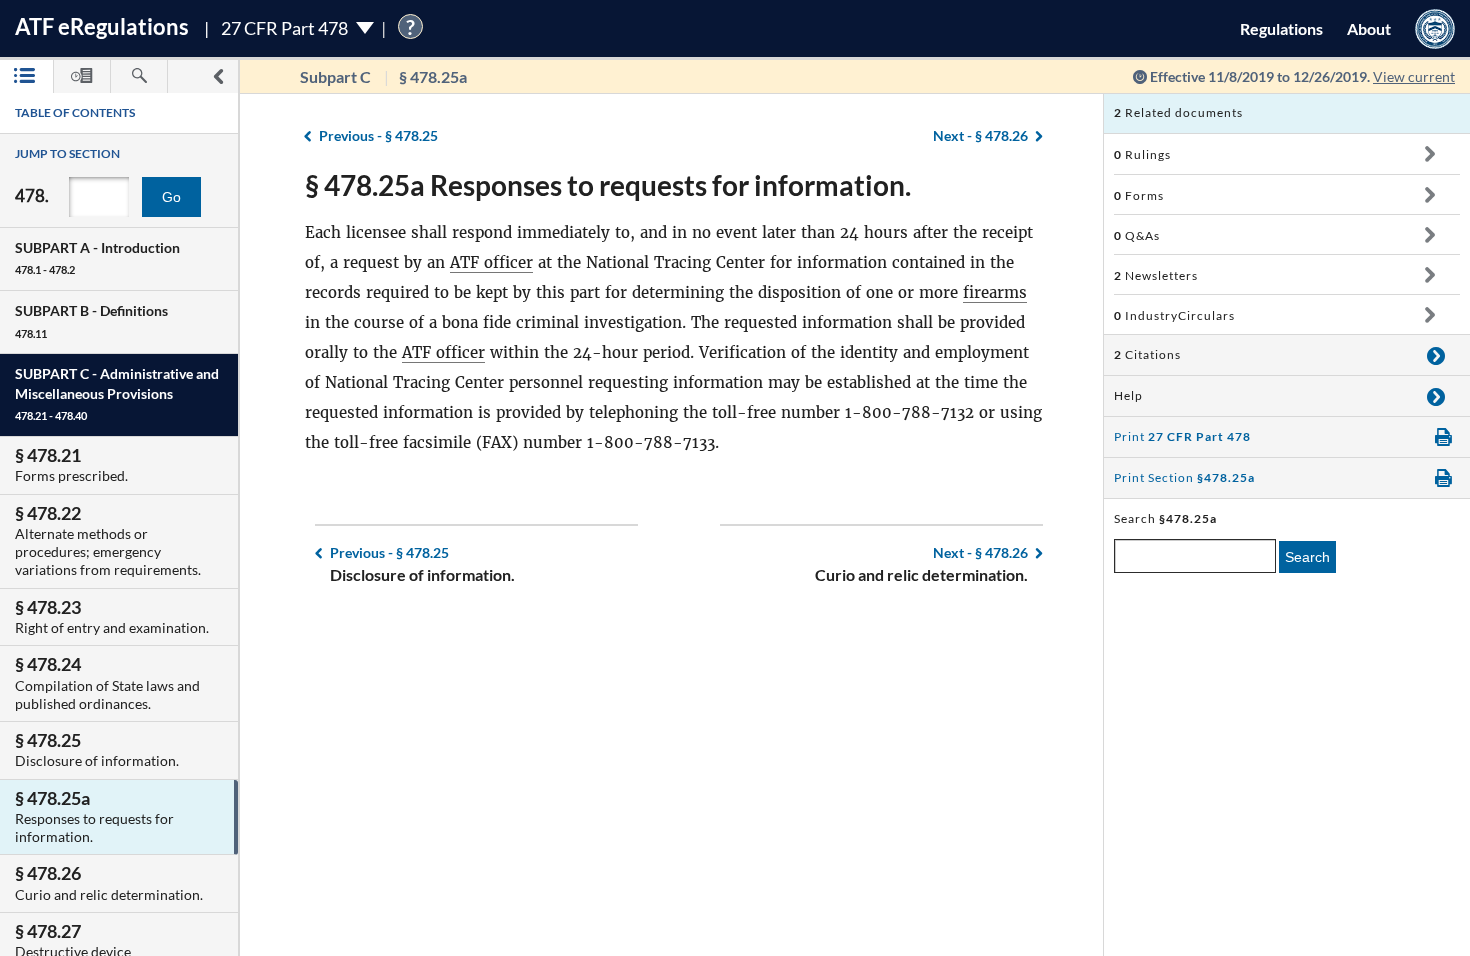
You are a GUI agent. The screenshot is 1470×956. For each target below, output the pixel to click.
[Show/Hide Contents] (1429, 154)
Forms (1139, 195)
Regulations (1281, 28)
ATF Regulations (102, 26)
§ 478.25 (378, 135)
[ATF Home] (1435, 28)
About (1369, 28)
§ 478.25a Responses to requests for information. (608, 185)
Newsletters (1156, 275)
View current (1414, 76)
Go (171, 197)
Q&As (1137, 235)
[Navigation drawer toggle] (218, 76)
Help (1128, 395)
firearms (995, 292)
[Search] (139, 76)
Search (1307, 557)
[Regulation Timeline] (82, 76)
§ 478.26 (980, 135)
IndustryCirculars (1174, 315)
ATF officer (491, 262)
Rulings (1142, 154)
